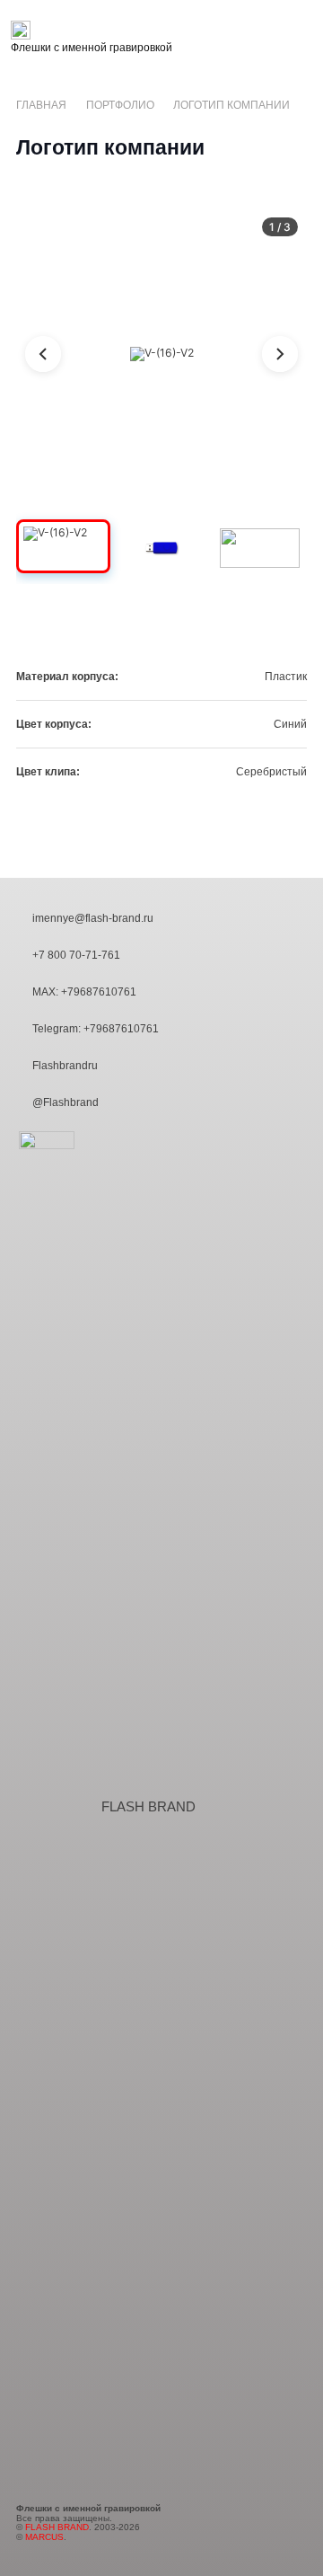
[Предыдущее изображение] (43, 354)
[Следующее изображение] (280, 354)
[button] (227, 38)
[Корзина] (301, 38)
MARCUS (44, 2537)
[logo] (92, 30)
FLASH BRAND (148, 1807)
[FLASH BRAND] (59, 1806)
